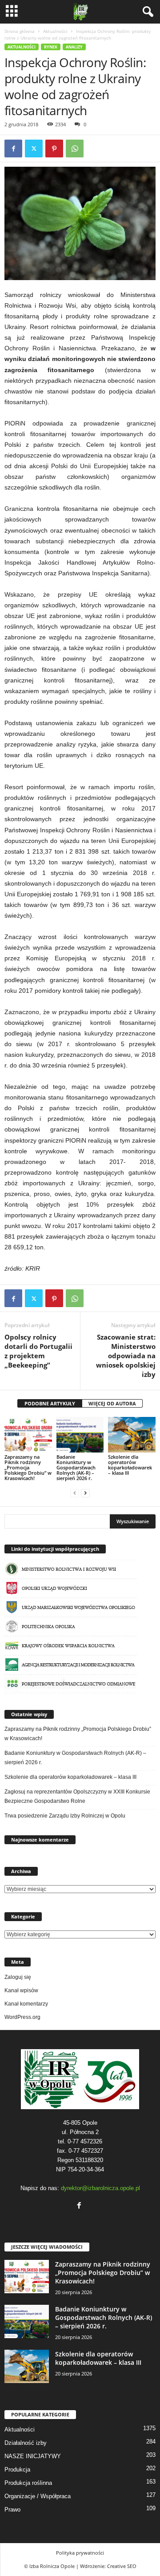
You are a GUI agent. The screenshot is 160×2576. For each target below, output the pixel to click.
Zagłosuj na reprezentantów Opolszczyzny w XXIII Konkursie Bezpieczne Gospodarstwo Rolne (77, 1796)
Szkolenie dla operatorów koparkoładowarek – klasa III (130, 1465)
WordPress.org (22, 2017)
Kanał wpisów (21, 1990)
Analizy (74, 47)
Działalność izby (26, 2443)
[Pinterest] (54, 148)
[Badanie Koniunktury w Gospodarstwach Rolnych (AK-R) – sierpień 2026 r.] (80, 1435)
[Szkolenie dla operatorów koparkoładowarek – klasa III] (132, 1435)
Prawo (12, 2510)
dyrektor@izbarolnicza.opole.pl (100, 2188)
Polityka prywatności (80, 2553)
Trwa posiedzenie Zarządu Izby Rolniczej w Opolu (65, 1816)
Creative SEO (122, 2566)
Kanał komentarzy (26, 2004)
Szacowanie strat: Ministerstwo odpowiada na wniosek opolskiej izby (126, 1356)
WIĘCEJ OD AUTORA (112, 1403)
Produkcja (17, 2470)
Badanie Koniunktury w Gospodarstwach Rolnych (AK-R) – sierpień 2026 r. (76, 1467)
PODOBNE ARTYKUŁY (50, 1403)
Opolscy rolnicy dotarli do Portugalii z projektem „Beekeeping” (38, 1351)
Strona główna (20, 31)
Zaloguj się (18, 1977)
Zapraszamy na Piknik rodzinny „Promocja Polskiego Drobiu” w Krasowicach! (28, 1467)
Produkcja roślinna (28, 2483)
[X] (34, 148)
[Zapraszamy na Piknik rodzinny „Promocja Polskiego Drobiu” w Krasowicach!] (28, 1435)
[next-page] (85, 1493)
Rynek (51, 47)
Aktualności (55, 31)
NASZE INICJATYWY (33, 2456)
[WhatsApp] (75, 148)
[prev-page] (75, 1493)
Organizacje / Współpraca (38, 2496)
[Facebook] (13, 148)
